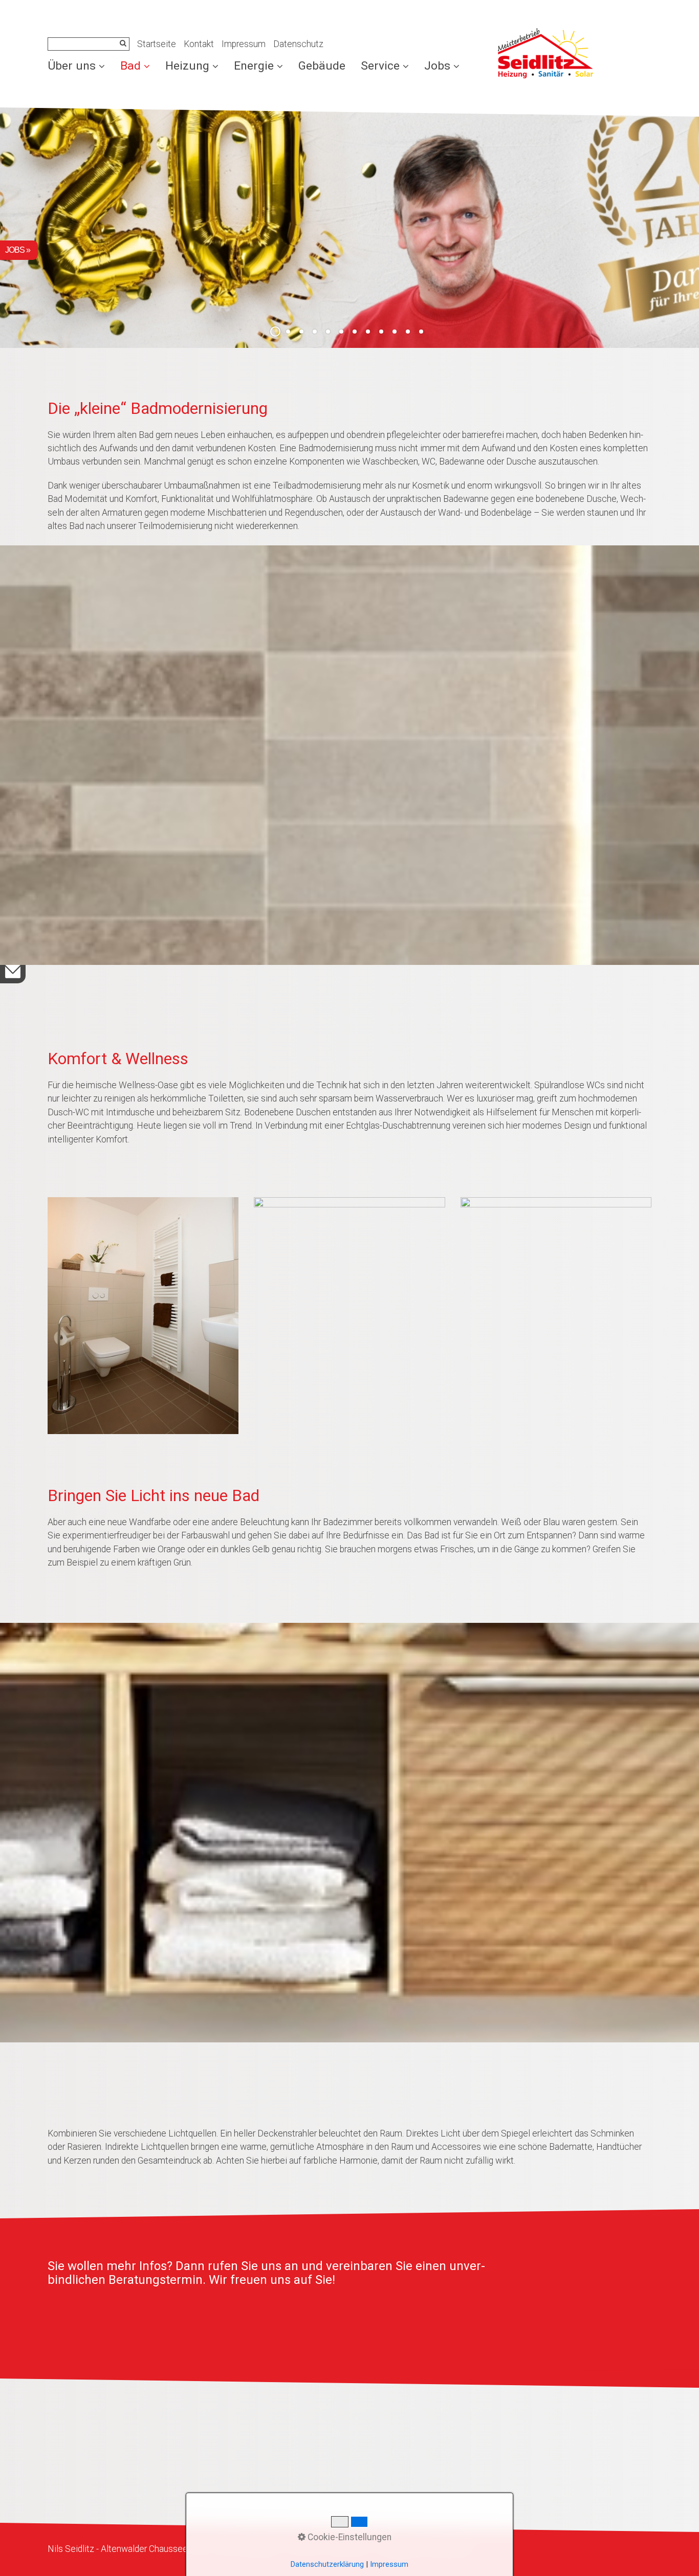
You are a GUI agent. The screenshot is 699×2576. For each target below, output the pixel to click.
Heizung (187, 66)
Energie (254, 66)
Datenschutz (298, 44)
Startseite (157, 44)
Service (380, 66)
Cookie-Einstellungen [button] (348, 2537)
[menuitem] (80, 66)
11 (408, 332)
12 (421, 332)
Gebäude (322, 66)
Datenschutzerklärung (327, 2564)
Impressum (244, 44)
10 (395, 332)
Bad (130, 66)
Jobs (437, 66)
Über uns (72, 66)
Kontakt (199, 44)
